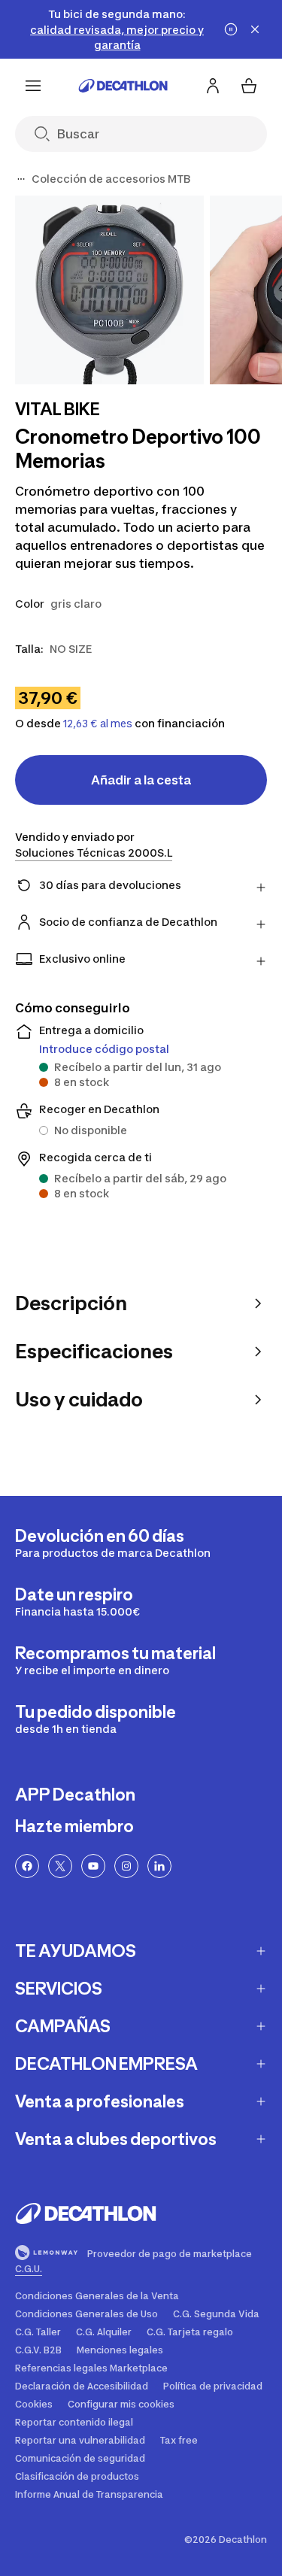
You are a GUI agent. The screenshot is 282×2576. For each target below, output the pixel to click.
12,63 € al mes (98, 724)
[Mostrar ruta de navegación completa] (21, 179)
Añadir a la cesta (141, 780)
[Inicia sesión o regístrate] (213, 86)
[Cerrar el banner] (255, 29)
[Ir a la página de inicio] (123, 86)
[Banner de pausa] (231, 29)
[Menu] (33, 86)
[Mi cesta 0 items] (249, 86)
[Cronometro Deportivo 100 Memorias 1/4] (109, 290)
